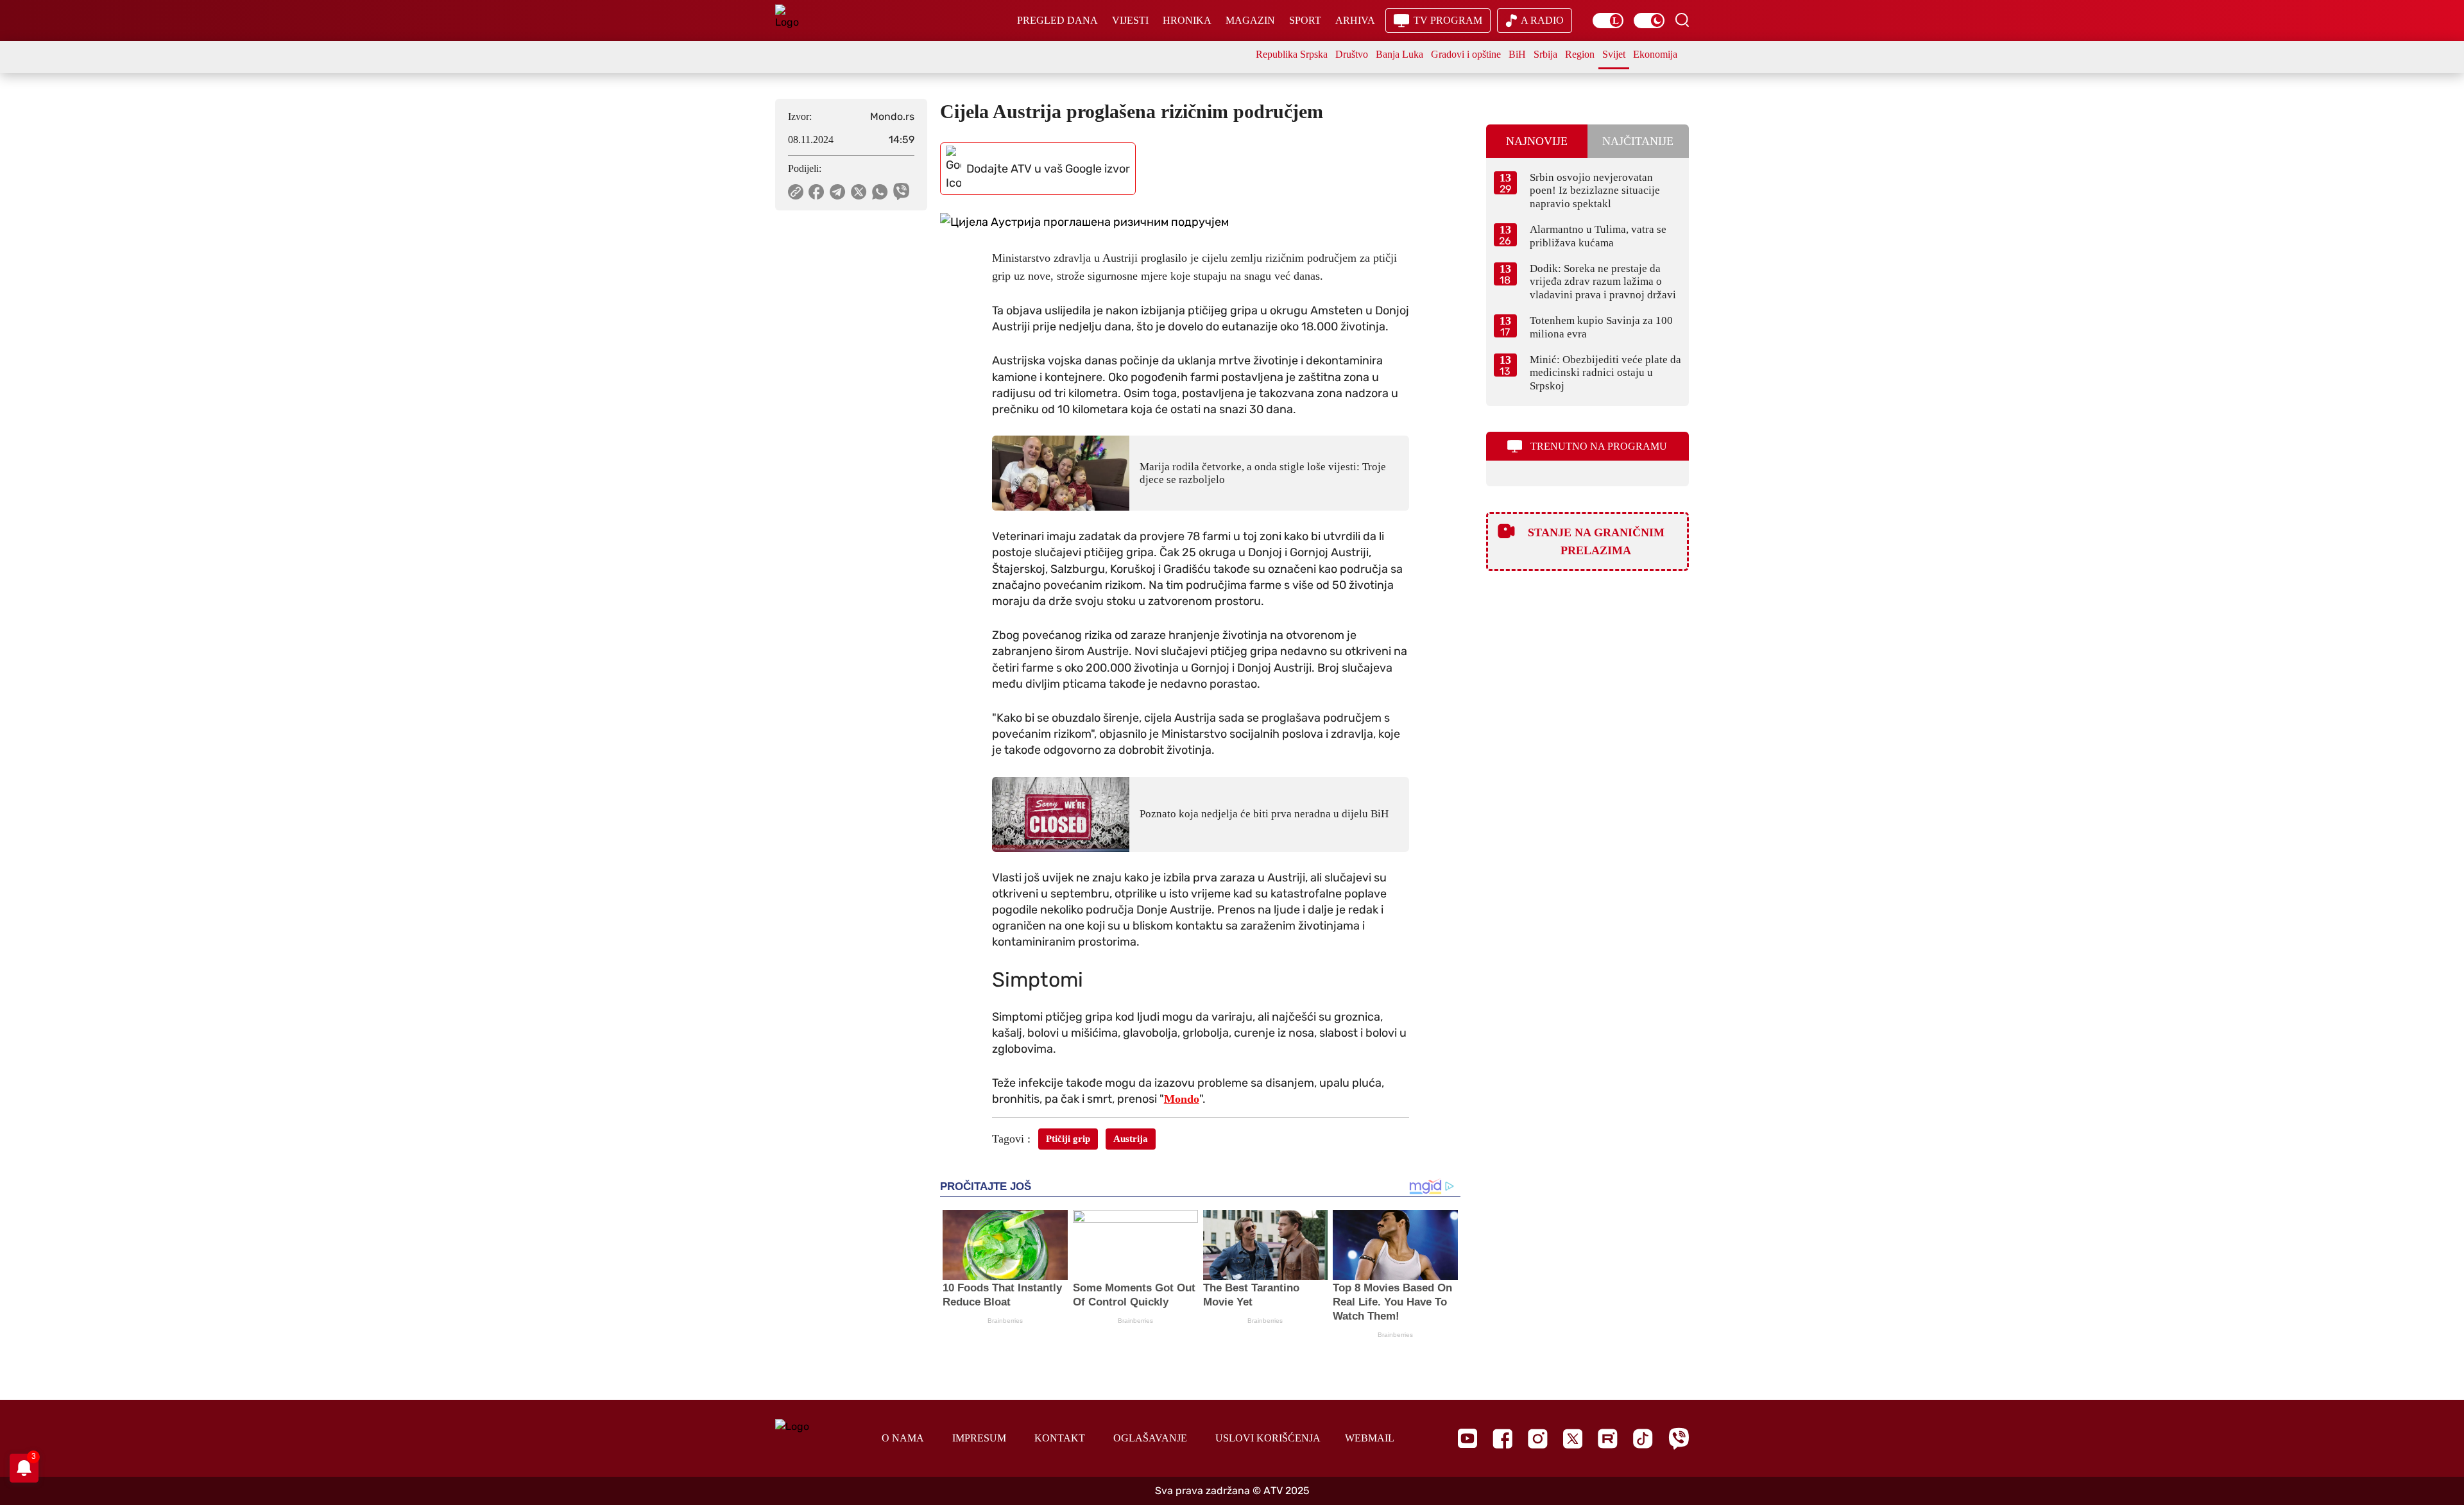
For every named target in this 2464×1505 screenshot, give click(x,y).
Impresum (979, 1438)
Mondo (1182, 1099)
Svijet (1614, 54)
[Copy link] (796, 192)
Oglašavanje (1150, 1438)
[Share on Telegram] (838, 192)
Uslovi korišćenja (1268, 1438)
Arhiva (1355, 20)
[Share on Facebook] (817, 192)
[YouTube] (1467, 1438)
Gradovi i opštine (1466, 54)
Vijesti (1130, 20)
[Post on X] (859, 192)
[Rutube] (1608, 1439)
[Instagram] (1538, 1439)
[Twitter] (1573, 1439)
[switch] (1608, 21)
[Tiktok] (1643, 1439)
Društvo (1352, 54)
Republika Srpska (1292, 54)
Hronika (1187, 20)
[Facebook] (1502, 1439)
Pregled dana (1057, 20)
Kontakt (1060, 1438)
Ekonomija (1655, 54)
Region (1580, 54)
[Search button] (1682, 20)
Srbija (1545, 54)
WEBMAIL (1370, 1438)
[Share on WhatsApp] (880, 192)
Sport (1305, 20)
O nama (903, 1438)
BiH (1517, 54)
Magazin (1250, 20)
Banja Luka (1399, 54)
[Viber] (1679, 1439)
